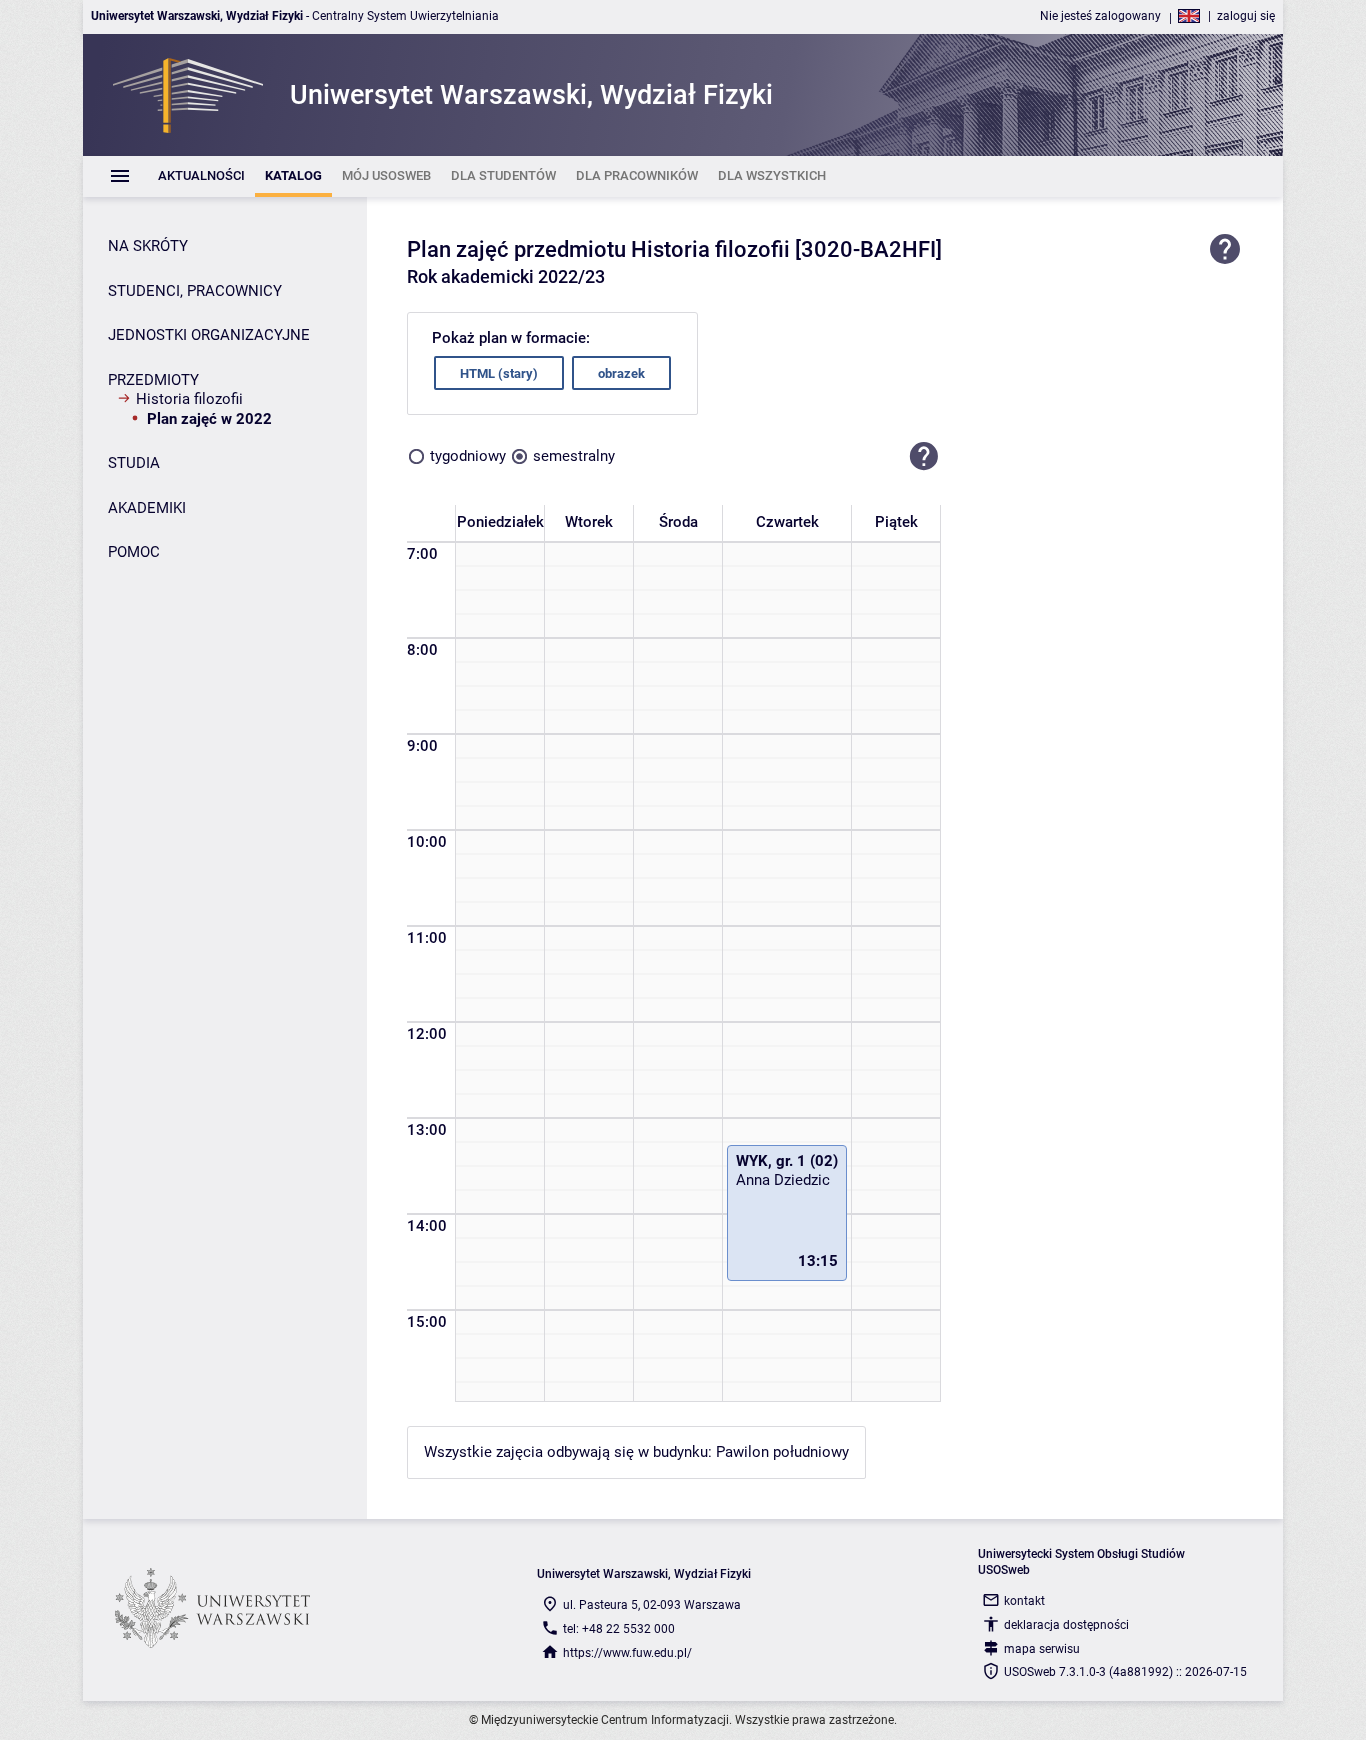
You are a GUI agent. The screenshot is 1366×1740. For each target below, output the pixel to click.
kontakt (1024, 1601)
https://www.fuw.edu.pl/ (627, 1653)
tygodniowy (468, 456)
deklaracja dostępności (1066, 1625)
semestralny (574, 456)
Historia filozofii (189, 399)
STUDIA (134, 463)
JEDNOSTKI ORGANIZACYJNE (209, 335)
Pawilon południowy (782, 1452)
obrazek (621, 373)
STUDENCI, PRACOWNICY (195, 291)
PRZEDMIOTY (153, 380)
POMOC (134, 552)
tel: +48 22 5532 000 (619, 1629)
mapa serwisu (1042, 1649)
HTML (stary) (499, 373)
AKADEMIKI (147, 508)
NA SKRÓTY (148, 246)
